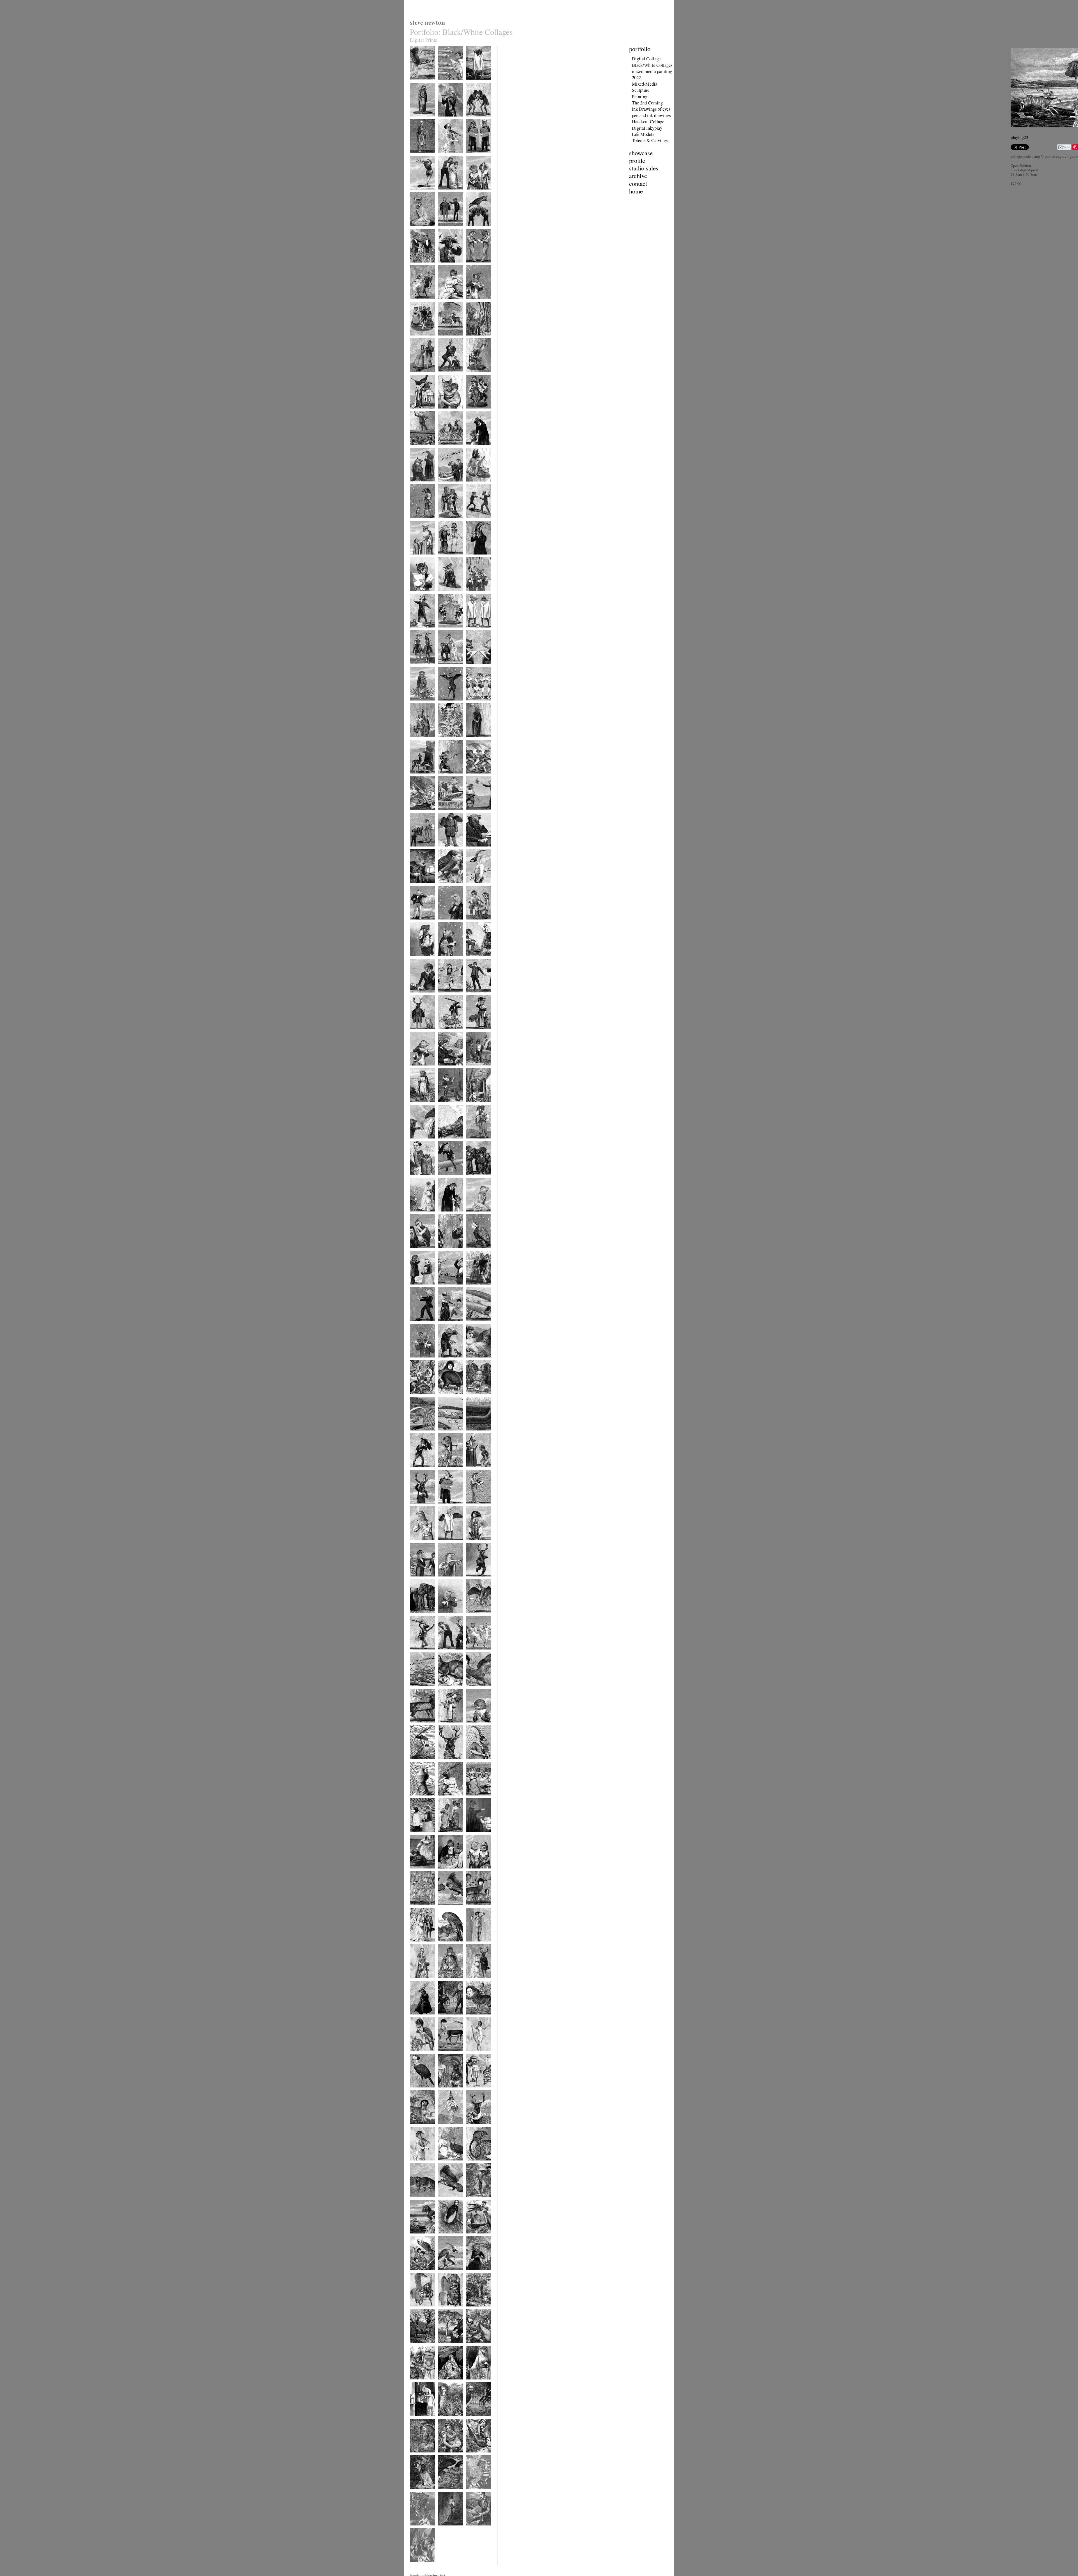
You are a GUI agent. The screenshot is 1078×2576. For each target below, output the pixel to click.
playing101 (445, 1288)
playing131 (445, 923)
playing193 (473, 157)
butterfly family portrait (420, 2531)
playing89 (445, 1434)
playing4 (444, 2456)
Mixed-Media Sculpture (645, 87)
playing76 (473, 1580)
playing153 (417, 668)
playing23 (416, 2237)
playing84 (416, 1507)
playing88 (473, 1434)
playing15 (473, 2310)
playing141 (417, 814)
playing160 (473, 558)
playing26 (416, 2200)
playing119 (445, 1069)
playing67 (473, 1689)
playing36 (473, 2054)
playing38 (416, 2054)
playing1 (444, 2492)
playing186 (417, 266)
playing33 (473, 2091)
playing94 (473, 1361)
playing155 (445, 631)
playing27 (473, 2164)
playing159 (417, 595)
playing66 (416, 1726)
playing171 (417, 449)
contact (638, 183)
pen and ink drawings (651, 115)
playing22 (445, 2237)
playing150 (417, 704)
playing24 (473, 2200)
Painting (640, 97)
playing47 (416, 1945)
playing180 (417, 339)
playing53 (473, 1872)
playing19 (445, 2273)
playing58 (445, 1799)
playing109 (473, 1179)
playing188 (445, 230)
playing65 (445, 1726)
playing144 (417, 777)
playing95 (445, 1361)
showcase (641, 153)
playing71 (445, 1653)
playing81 (416, 1543)
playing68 (445, 1689)
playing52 (473, 1799)
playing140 (445, 814)
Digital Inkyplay (647, 128)
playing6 (472, 2419)
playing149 (445, 704)
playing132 (417, 923)
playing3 (472, 2456)
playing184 (473, 266)
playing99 (416, 1324)
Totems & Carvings (650, 140)
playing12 (473, 2346)
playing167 (445, 485)
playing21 (473, 2237)
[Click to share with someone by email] (1064, 147)
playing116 (445, 1106)
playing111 (417, 1179)
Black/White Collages (652, 65)
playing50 (416, 1835)
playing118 (473, 1069)
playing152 (445, 668)
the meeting (417, 2565)
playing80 (445, 1543)
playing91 (473, 1397)
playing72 (416, 1653)
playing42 (473, 1981)
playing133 (473, 887)
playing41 (416, 2018)
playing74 (445, 1616)
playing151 (473, 668)
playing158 (445, 595)
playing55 (416, 1872)
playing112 (473, 1142)
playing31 (445, 2127)
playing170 (445, 449)
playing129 (417, 960)
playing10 (445, 2383)
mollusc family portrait (476, 2494)
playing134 (445, 887)
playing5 (416, 2456)
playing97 (473, 1324)
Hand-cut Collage (648, 122)
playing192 (417, 193)
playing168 (417, 485)
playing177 (417, 376)
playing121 (473, 1033)
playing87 (416, 1470)
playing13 (445, 2346)
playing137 (445, 850)
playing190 (473, 193)
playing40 (445, 2018)
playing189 (417, 230)
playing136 (473, 850)
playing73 (473, 1616)
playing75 (416, 1616)
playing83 (445, 1507)
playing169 (473, 449)
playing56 (473, 1835)
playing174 (417, 412)
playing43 (445, 1981)
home (636, 191)
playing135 (417, 887)
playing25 (445, 2200)
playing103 (473, 1252)
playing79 (473, 1543)
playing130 (473, 923)
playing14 (416, 2346)
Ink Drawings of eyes (651, 109)
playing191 (445, 193)
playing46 (445, 1945)
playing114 (417, 1142)
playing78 (416, 1580)
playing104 (445, 1252)
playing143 (445, 777)
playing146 (445, 741)
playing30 (473, 2127)
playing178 (473, 339)
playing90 (416, 1434)
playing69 (416, 1689)
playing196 (473, 120)
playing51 (416, 1908)
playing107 (445, 1215)
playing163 (473, 522)
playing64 (473, 1726)
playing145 (473, 741)
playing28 (445, 2164)
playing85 (473, 1470)
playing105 (417, 1252)
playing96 (416, 1361)
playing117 (417, 1106)
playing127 (473, 960)
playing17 (416, 2310)
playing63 (416, 1762)
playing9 (472, 2383)
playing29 (416, 2164)
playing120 (417, 1069)
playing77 (445, 1580)
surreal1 (443, 84)
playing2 (416, 2492)
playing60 (416, 1799)
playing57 (445, 1835)
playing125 (445, 996)
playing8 (416, 2419)
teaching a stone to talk (478, 2531)
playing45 (473, 1945)
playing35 (416, 2091)
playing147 (417, 741)
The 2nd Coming (647, 103)
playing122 (445, 1033)
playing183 (417, 303)
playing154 (473, 631)
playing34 (445, 2091)
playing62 (445, 1762)
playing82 (473, 1507)
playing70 (473, 1653)
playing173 (445, 412)
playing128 (445, 960)
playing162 (417, 558)
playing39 (473, 2018)
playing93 (416, 1397)
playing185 (445, 266)
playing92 (445, 1397)
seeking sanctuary (450, 2529)
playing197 (445, 120)
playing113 (445, 1142)
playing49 (445, 1908)
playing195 (417, 157)
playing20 (416, 2273)
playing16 (445, 2310)
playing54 (445, 1872)
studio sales (644, 168)
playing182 (445, 303)
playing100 (473, 1288)
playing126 (417, 996)
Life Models (643, 134)
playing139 (473, 814)
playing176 (445, 376)
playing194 (445, 157)
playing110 (445, 1179)
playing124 (473, 996)
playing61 (473, 1762)
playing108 (417, 1215)
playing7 (444, 2419)
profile (637, 160)
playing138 (417, 850)
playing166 (473, 485)
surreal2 (415, 84)
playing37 (445, 2054)
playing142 (473, 777)
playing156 (417, 631)
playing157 (473, 595)
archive (638, 176)
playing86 (445, 1470)
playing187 (473, 230)
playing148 (473, 704)
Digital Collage (646, 59)
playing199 (473, 84)
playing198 (417, 120)
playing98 (445, 1324)
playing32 (416, 2127)
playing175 (473, 376)
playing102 (417, 1288)
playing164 (445, 522)
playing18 (473, 2273)
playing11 (416, 2383)
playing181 (473, 303)
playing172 (473, 412)
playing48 (473, 1908)
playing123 (417, 1033)
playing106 (473, 1215)
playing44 (416, 1981)
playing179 (445, 339)
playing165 (417, 522)
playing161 (445, 558)
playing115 (473, 1106)
